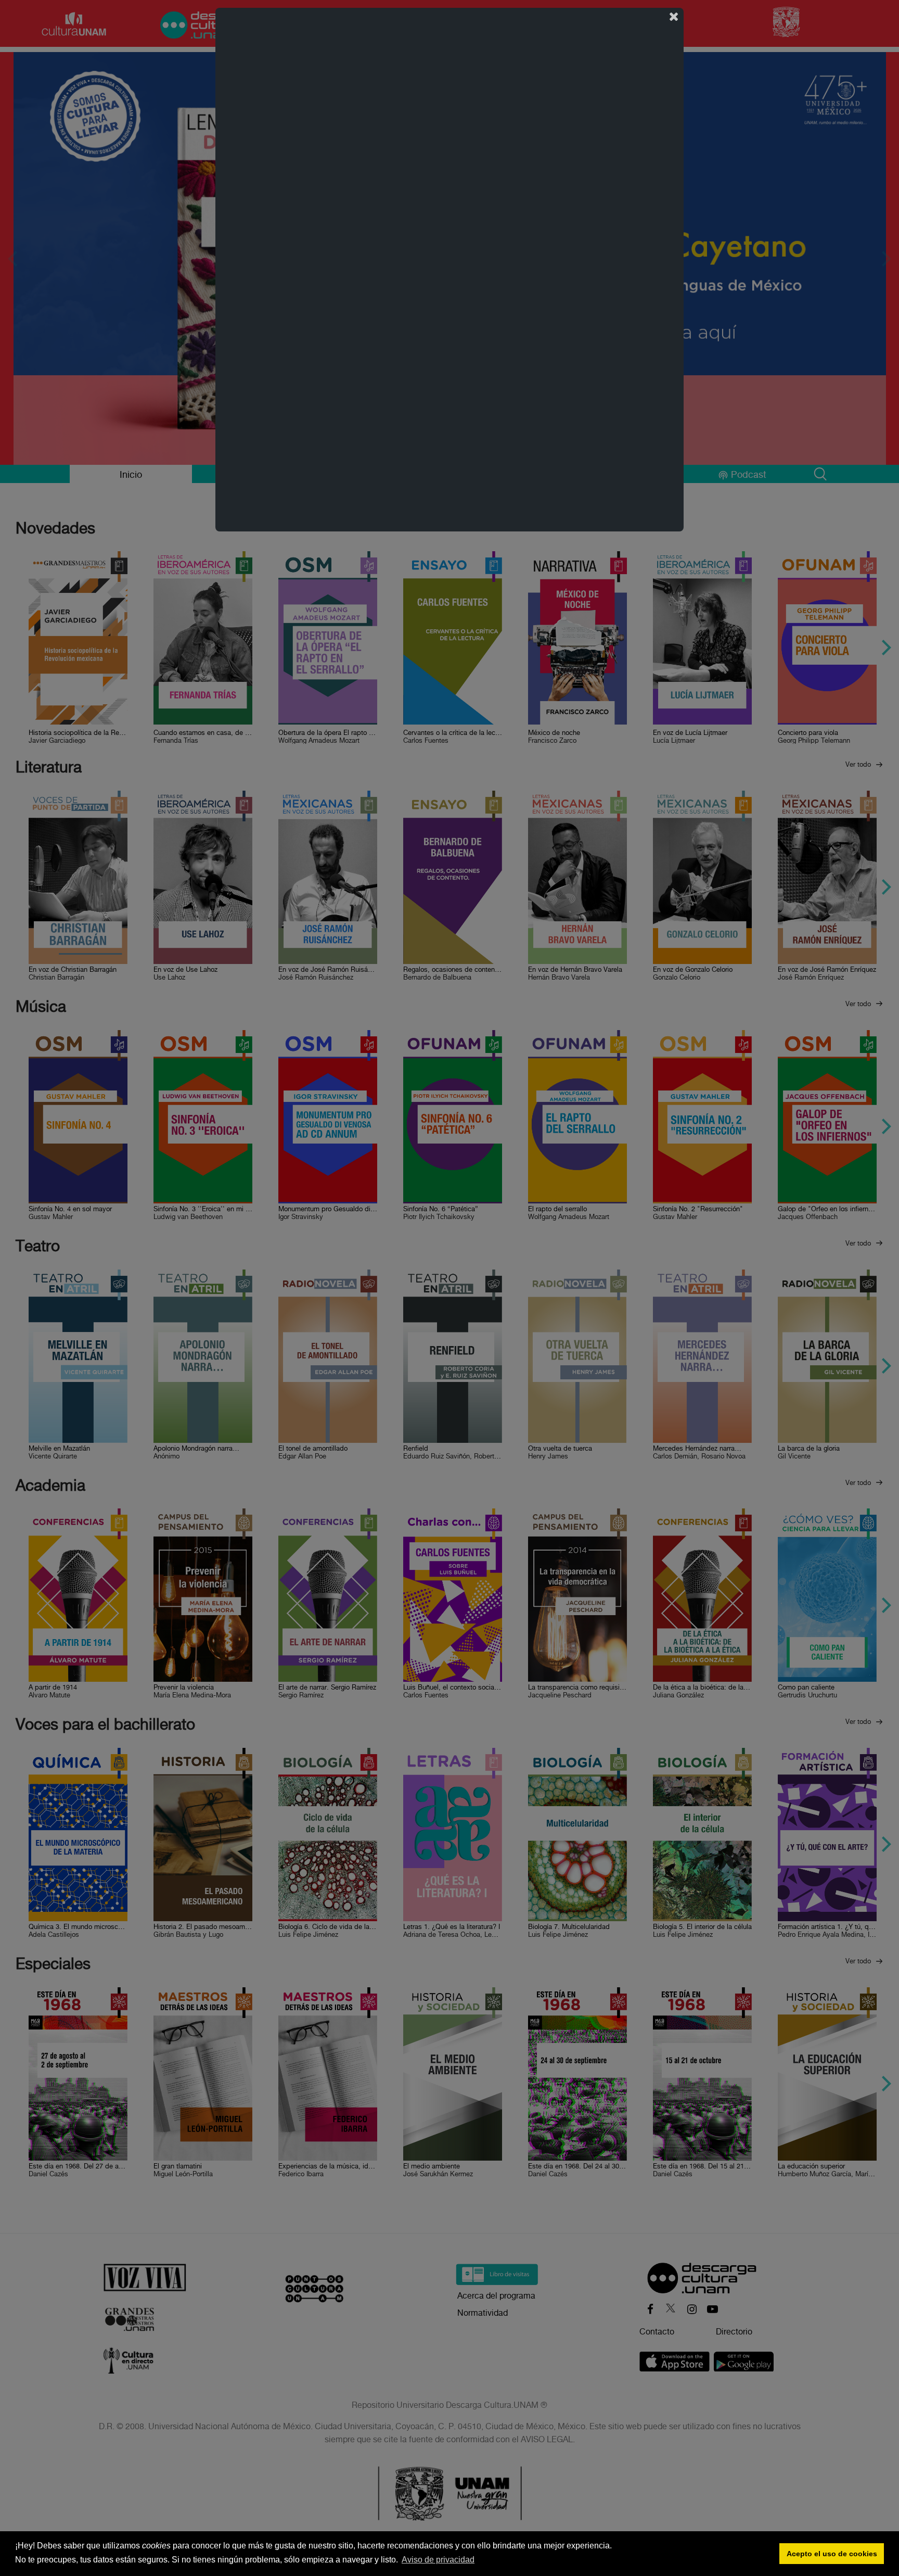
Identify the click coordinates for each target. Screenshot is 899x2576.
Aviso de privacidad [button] (438, 2560)
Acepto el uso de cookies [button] (832, 2554)
